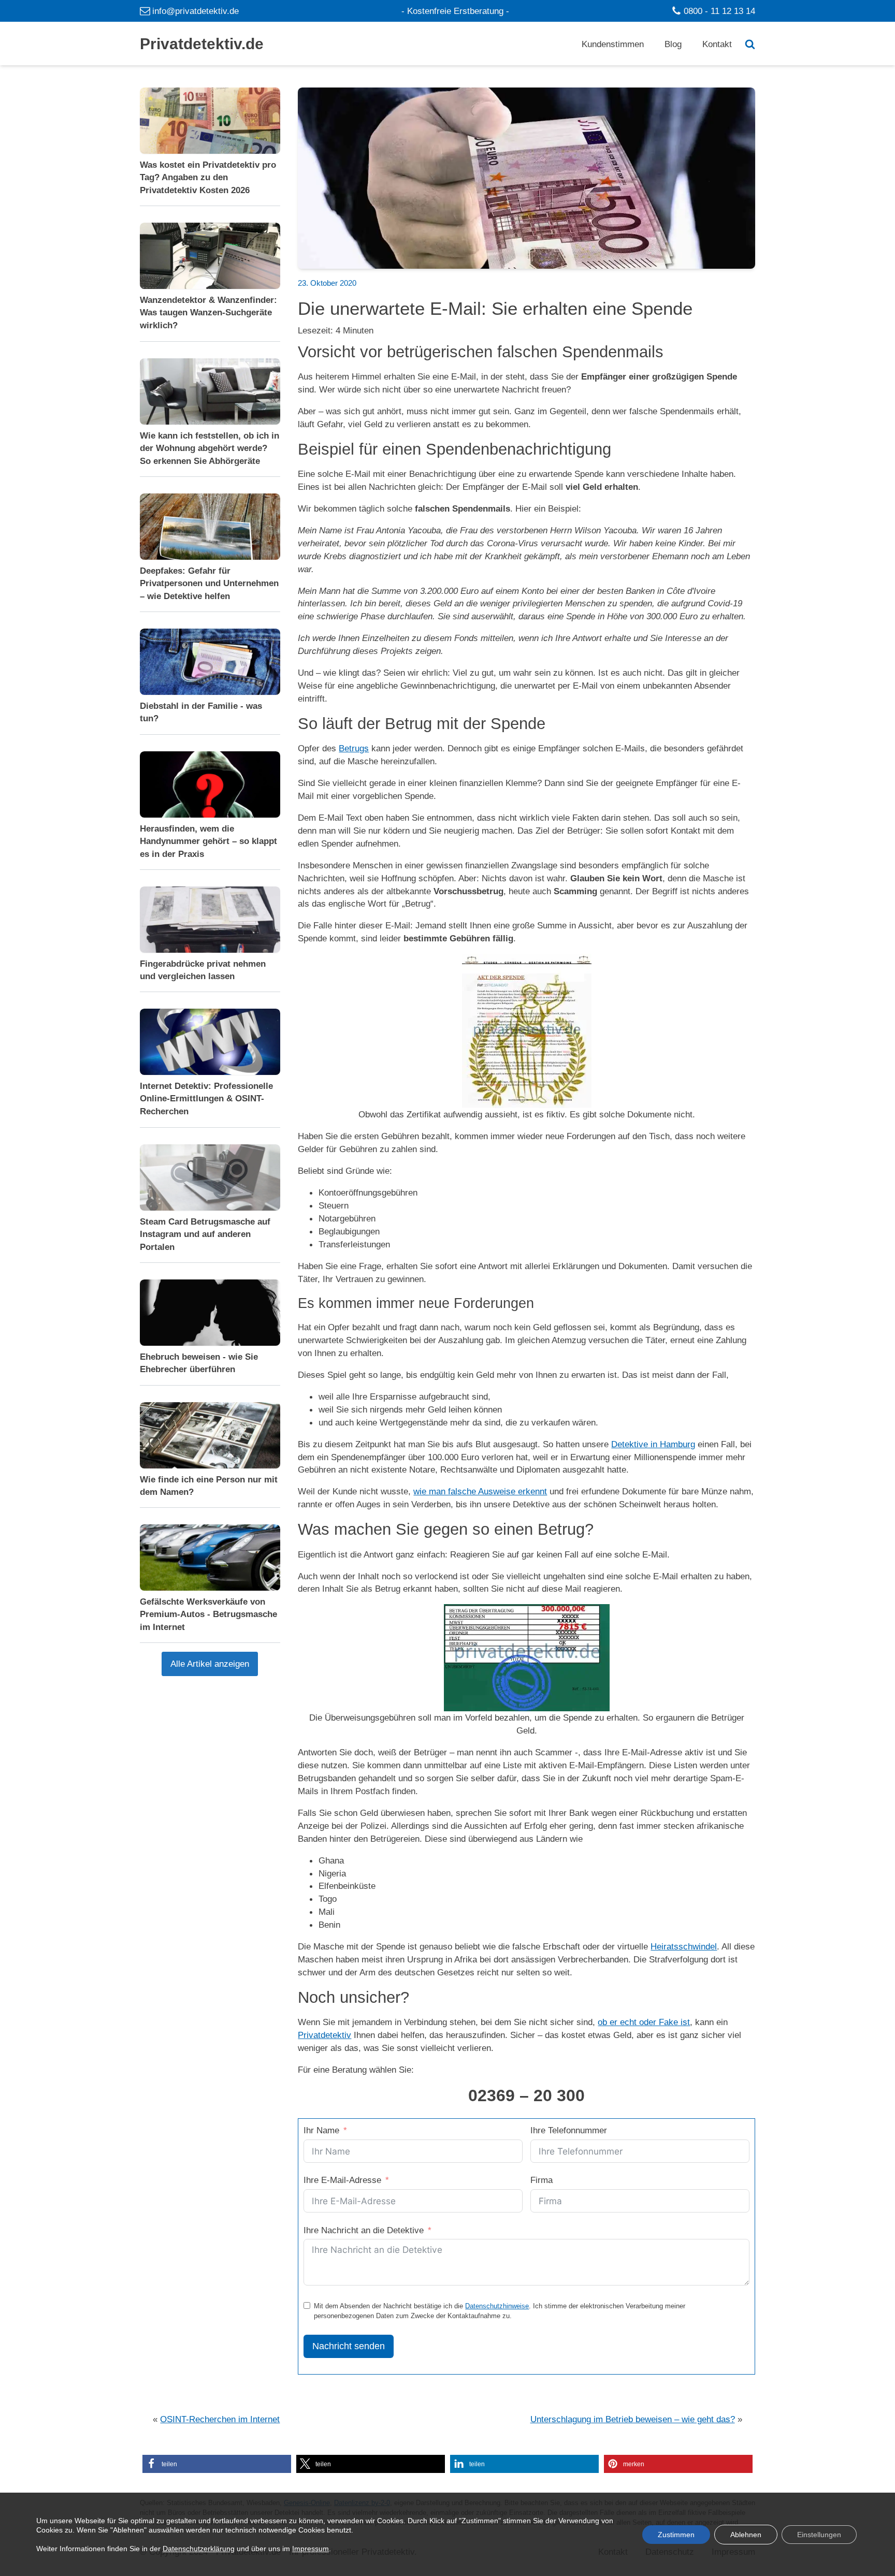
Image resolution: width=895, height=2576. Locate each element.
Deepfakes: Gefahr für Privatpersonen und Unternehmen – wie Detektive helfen (209, 583)
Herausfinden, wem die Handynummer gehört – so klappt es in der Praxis (208, 841)
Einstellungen (819, 2534)
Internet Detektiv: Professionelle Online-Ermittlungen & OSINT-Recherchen (206, 1099)
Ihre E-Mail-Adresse (342, 2180)
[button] (217, 2464)
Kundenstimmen (613, 44)
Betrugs (354, 748)
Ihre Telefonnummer (569, 2130)
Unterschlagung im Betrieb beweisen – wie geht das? (633, 2419)
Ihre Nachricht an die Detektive (364, 2230)
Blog (673, 44)
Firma (542, 2180)
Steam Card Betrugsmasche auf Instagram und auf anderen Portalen (205, 1234)
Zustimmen (676, 2534)
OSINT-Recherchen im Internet (220, 2419)
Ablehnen (746, 2534)
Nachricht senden (349, 2346)
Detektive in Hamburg (653, 1444)
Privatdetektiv (324, 2035)
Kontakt (717, 44)
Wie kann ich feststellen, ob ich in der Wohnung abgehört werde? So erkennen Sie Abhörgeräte (210, 448)
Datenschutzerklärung (199, 2548)
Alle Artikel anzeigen (210, 1664)
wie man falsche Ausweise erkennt (480, 1491)
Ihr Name (321, 2130)
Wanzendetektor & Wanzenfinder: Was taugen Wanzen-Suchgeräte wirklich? (208, 313)
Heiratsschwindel (684, 1946)
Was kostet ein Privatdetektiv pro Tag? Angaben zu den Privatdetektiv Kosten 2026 (208, 177)
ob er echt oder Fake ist (644, 2022)
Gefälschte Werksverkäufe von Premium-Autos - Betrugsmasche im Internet (208, 1614)
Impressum (311, 2548)
